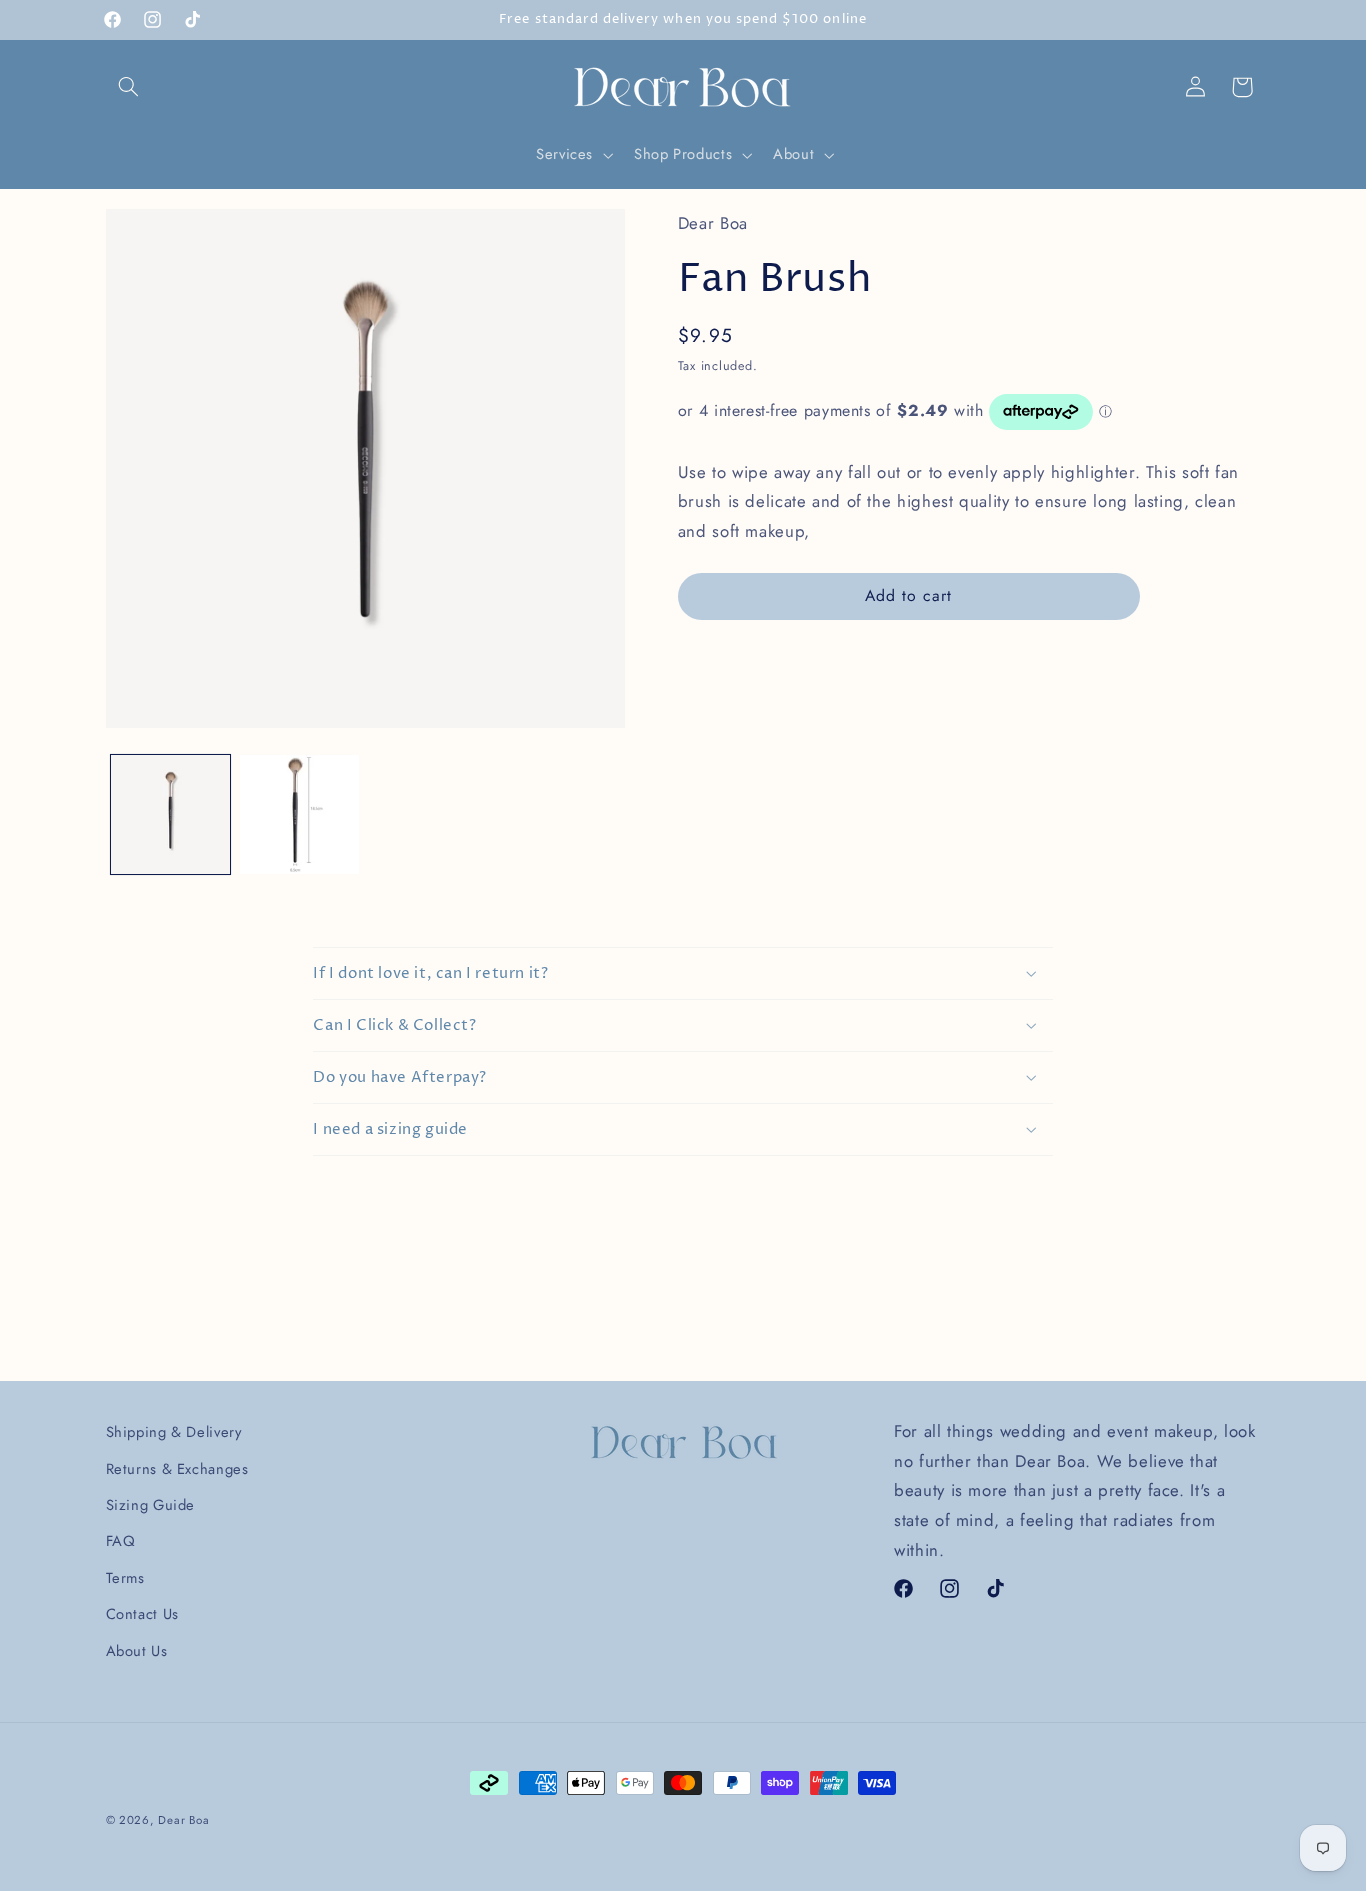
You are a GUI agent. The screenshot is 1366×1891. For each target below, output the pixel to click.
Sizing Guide (151, 1505)
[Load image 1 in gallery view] (170, 814)
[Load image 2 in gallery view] (299, 814)
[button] (129, 87)
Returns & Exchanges (177, 1469)
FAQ (121, 1541)
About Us (137, 1651)
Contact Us (142, 1614)
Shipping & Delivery (174, 1432)
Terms (125, 1578)
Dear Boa (183, 1820)
